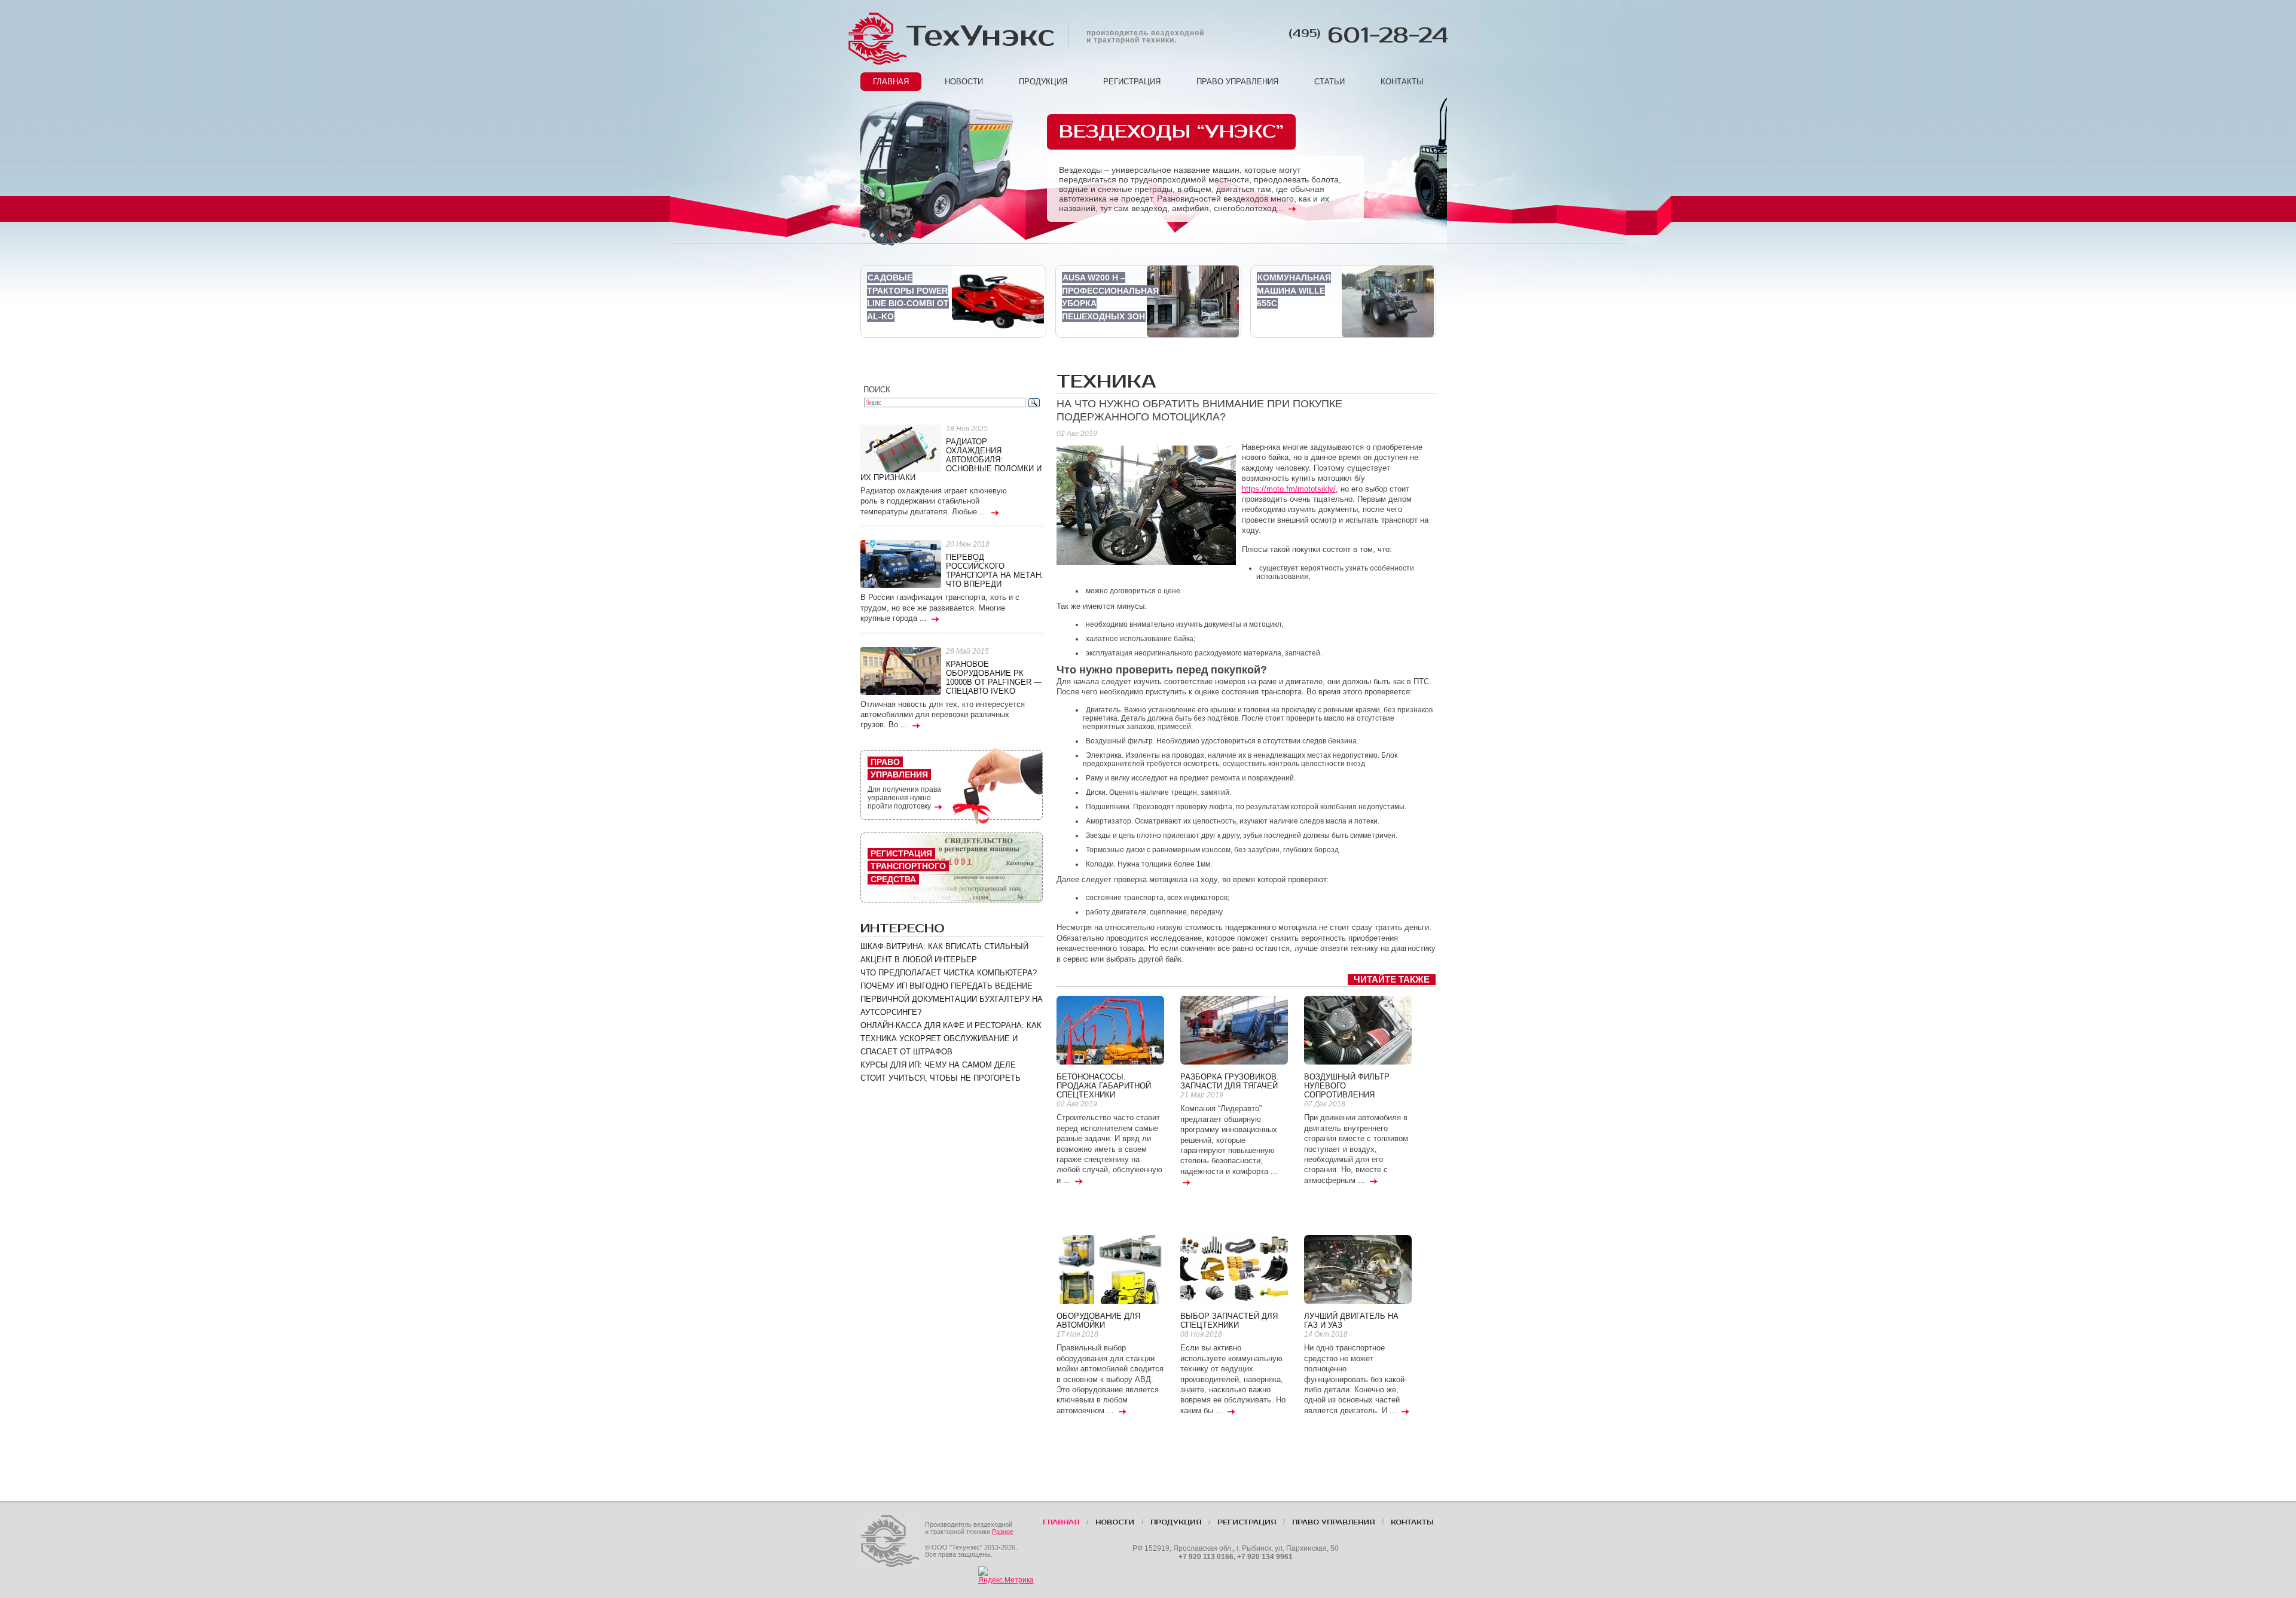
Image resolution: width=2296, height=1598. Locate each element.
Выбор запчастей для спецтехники (1229, 1321)
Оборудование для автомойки (1098, 1321)
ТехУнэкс (979, 36)
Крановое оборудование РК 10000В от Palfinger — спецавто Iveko (994, 678)
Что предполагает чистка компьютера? (949, 973)
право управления (1237, 82)
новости (964, 82)
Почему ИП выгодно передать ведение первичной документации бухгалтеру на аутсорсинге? (952, 999)
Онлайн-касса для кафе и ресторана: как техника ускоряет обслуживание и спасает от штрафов (951, 1039)
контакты (1402, 82)
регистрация (1132, 82)
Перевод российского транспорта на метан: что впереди (995, 571)
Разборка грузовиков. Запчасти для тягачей (1230, 1081)
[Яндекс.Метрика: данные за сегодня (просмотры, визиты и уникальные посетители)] (1006, 1575)
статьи (1329, 82)
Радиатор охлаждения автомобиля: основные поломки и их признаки (951, 460)
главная (891, 82)
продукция (1043, 82)
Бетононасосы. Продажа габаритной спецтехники (1104, 1086)
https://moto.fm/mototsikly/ (1289, 489)
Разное (1003, 1532)
